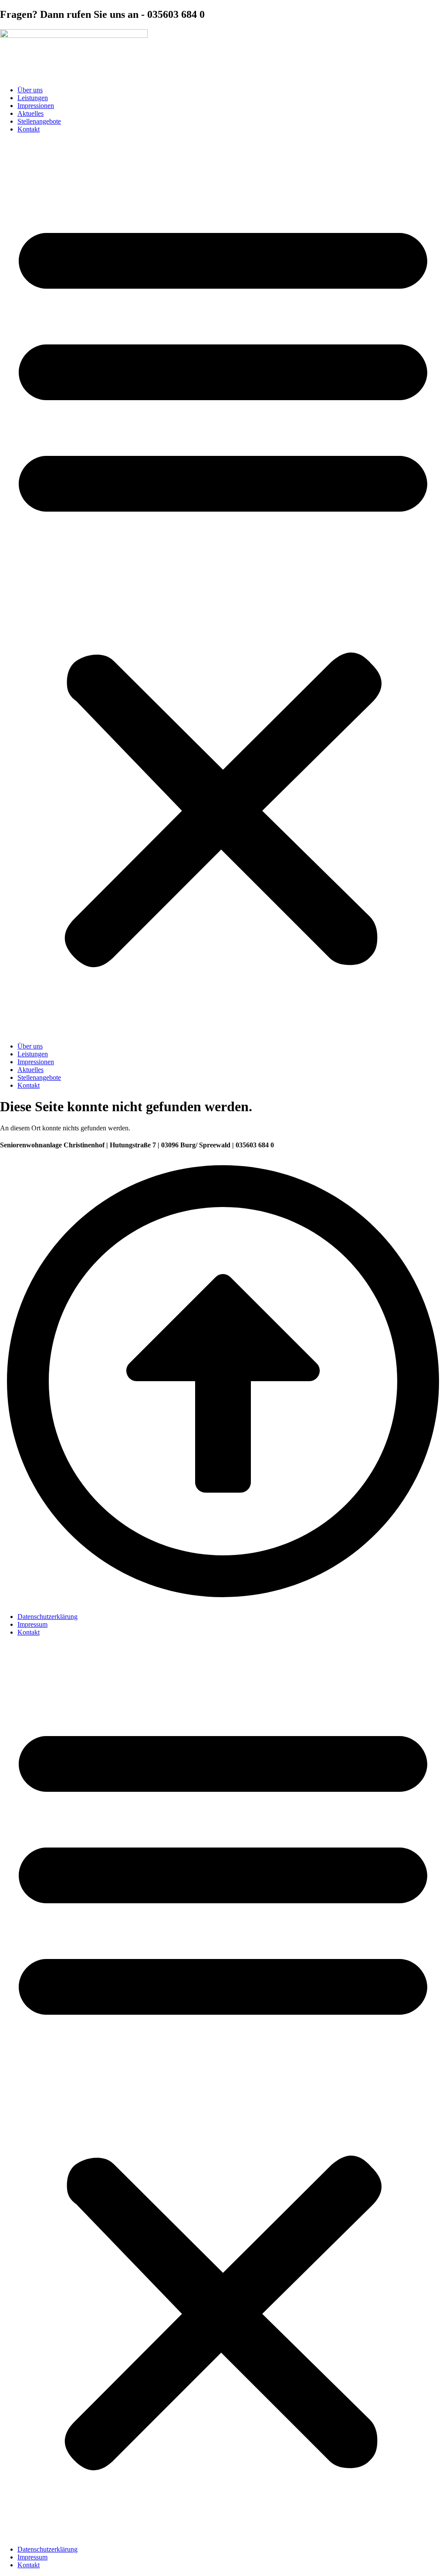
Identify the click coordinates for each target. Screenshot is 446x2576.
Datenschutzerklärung (47, 1617)
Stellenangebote (39, 121)
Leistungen (33, 98)
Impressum (32, 1624)
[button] (223, 588)
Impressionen (36, 106)
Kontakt (29, 129)
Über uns (30, 90)
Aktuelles (30, 113)
